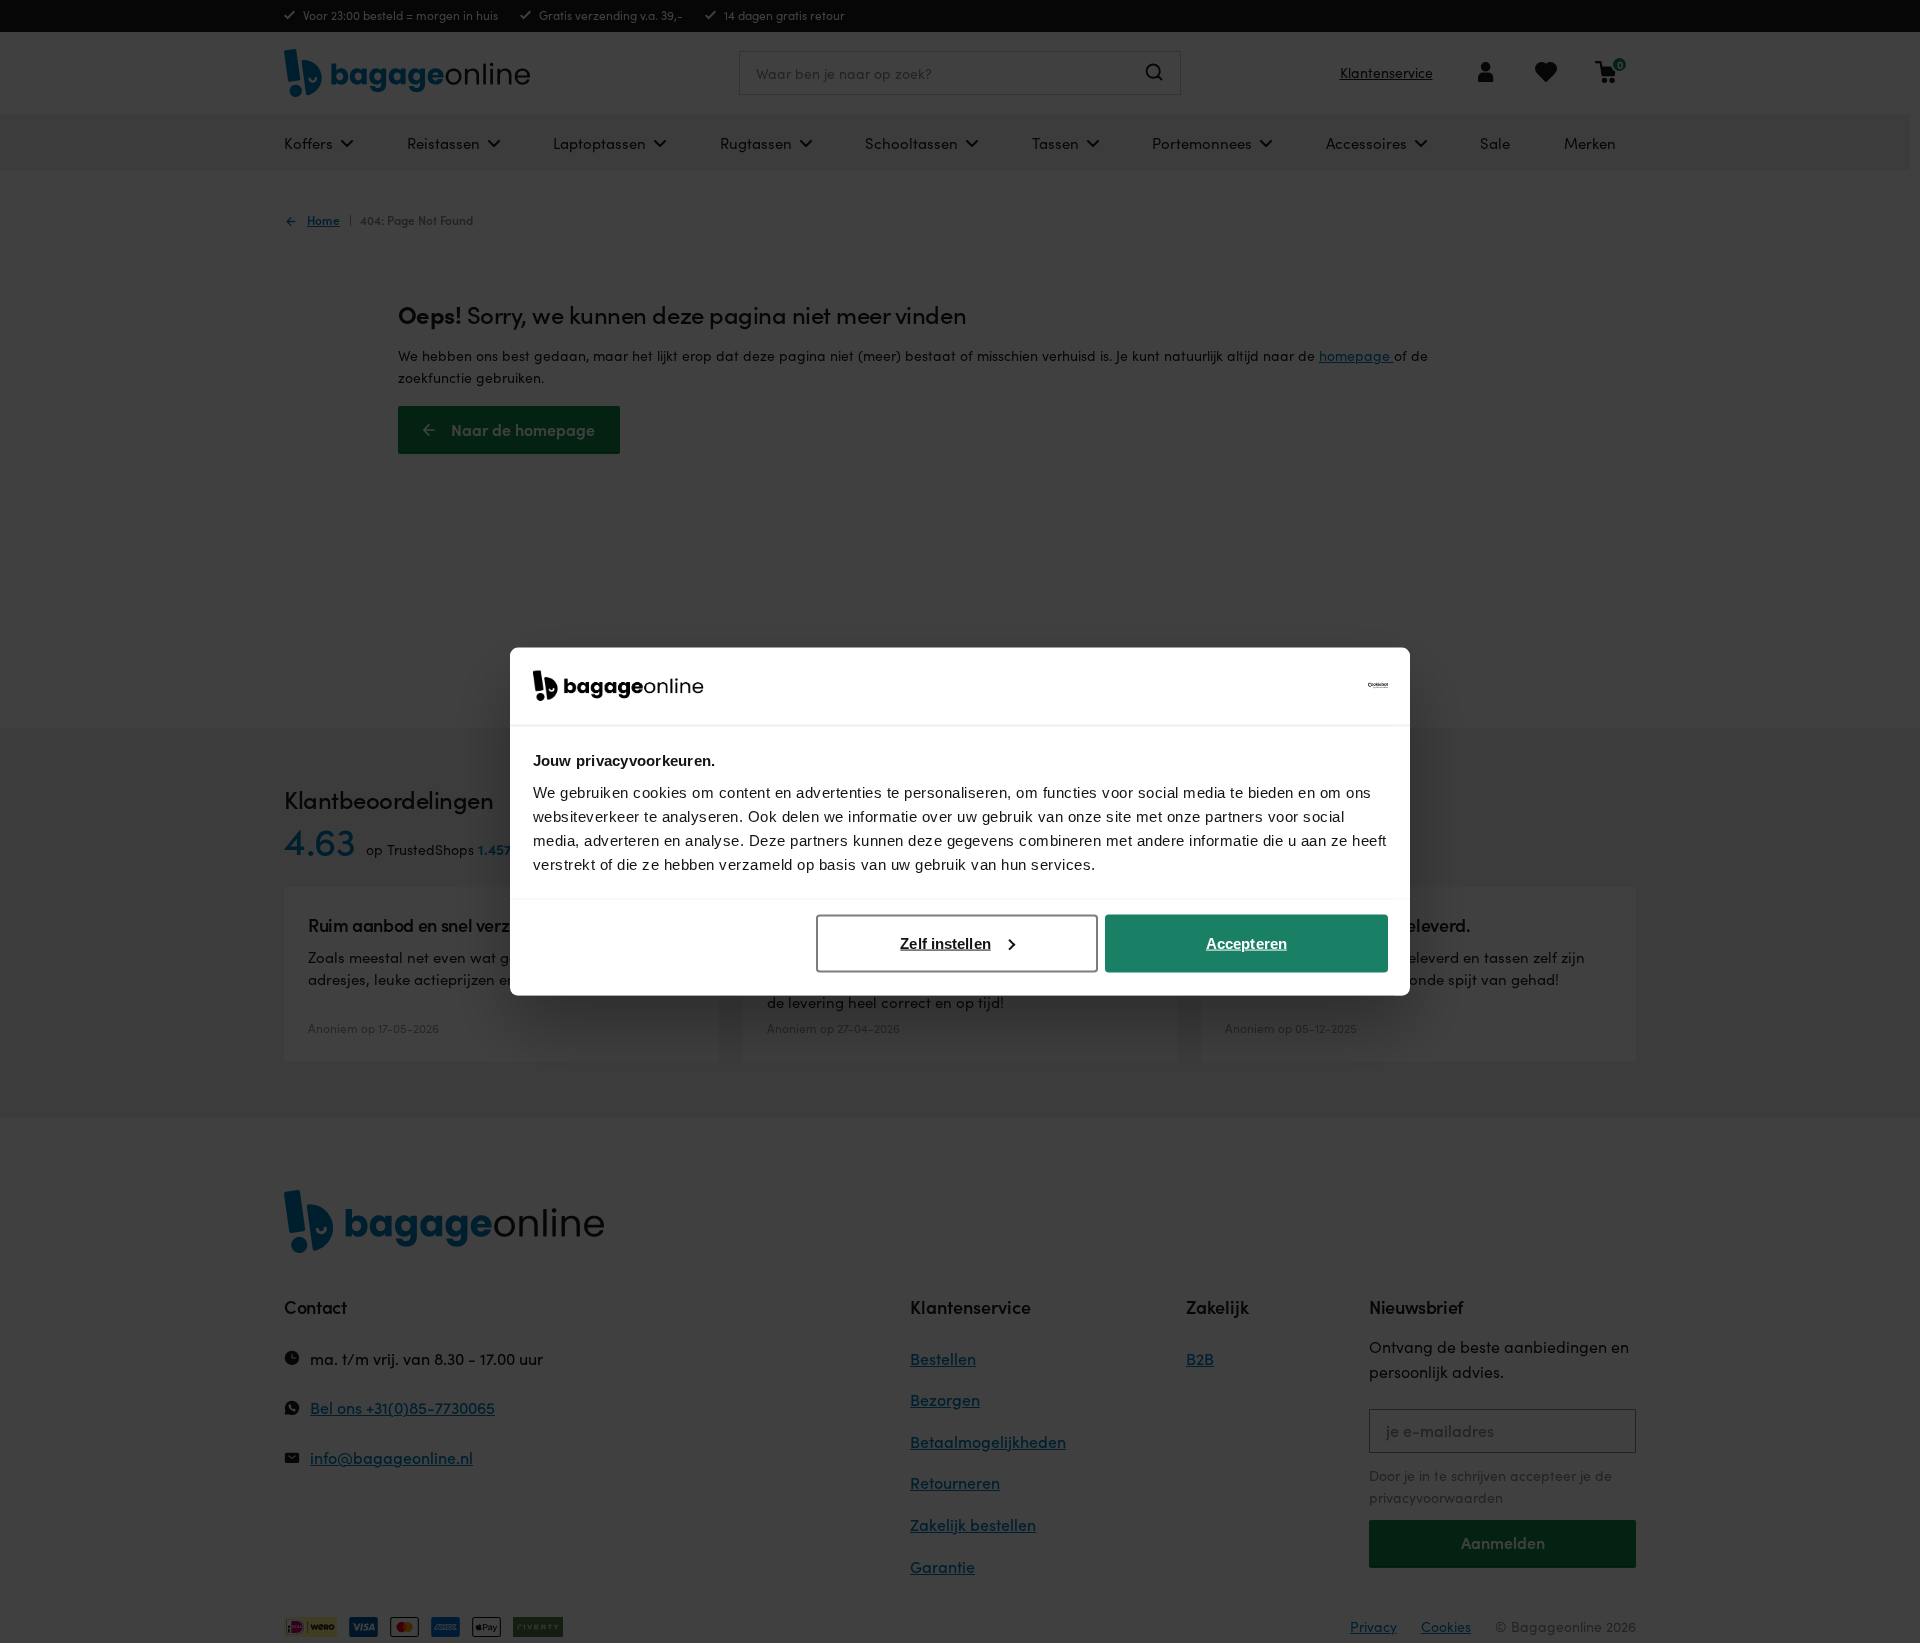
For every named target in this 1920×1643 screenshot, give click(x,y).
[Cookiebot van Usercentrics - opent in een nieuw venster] (1300, 686)
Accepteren (1246, 942)
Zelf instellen (945, 942)
